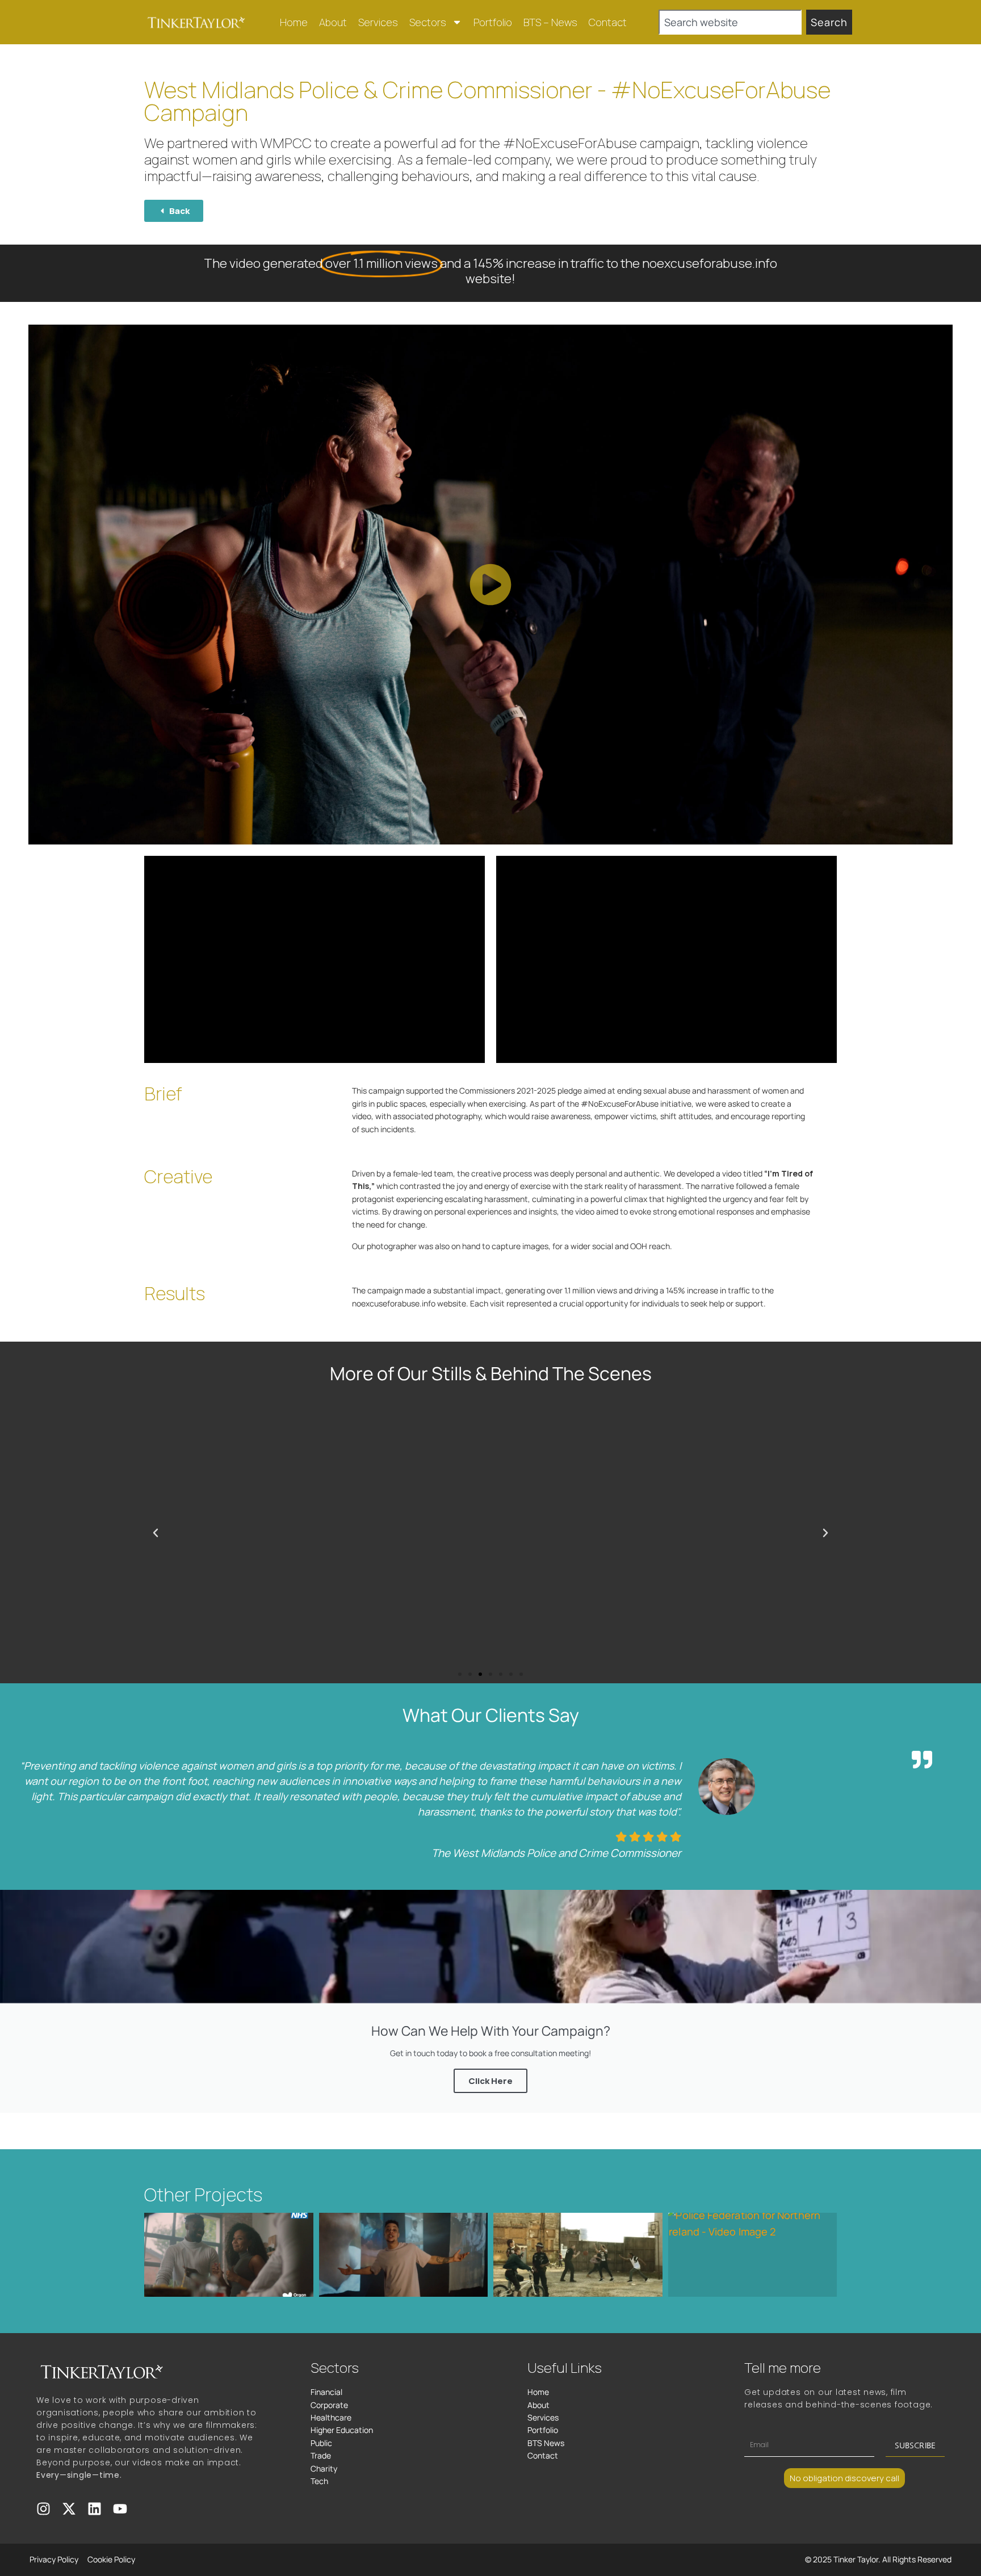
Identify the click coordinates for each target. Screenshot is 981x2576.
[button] (491, 585)
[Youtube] (120, 2509)
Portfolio (493, 22)
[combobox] (730, 22)
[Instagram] (43, 2509)
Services (378, 22)
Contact (608, 22)
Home (294, 22)
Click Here (491, 2081)
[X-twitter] (69, 2509)
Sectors (428, 22)
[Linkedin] (95, 2509)
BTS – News (550, 22)
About (333, 22)
